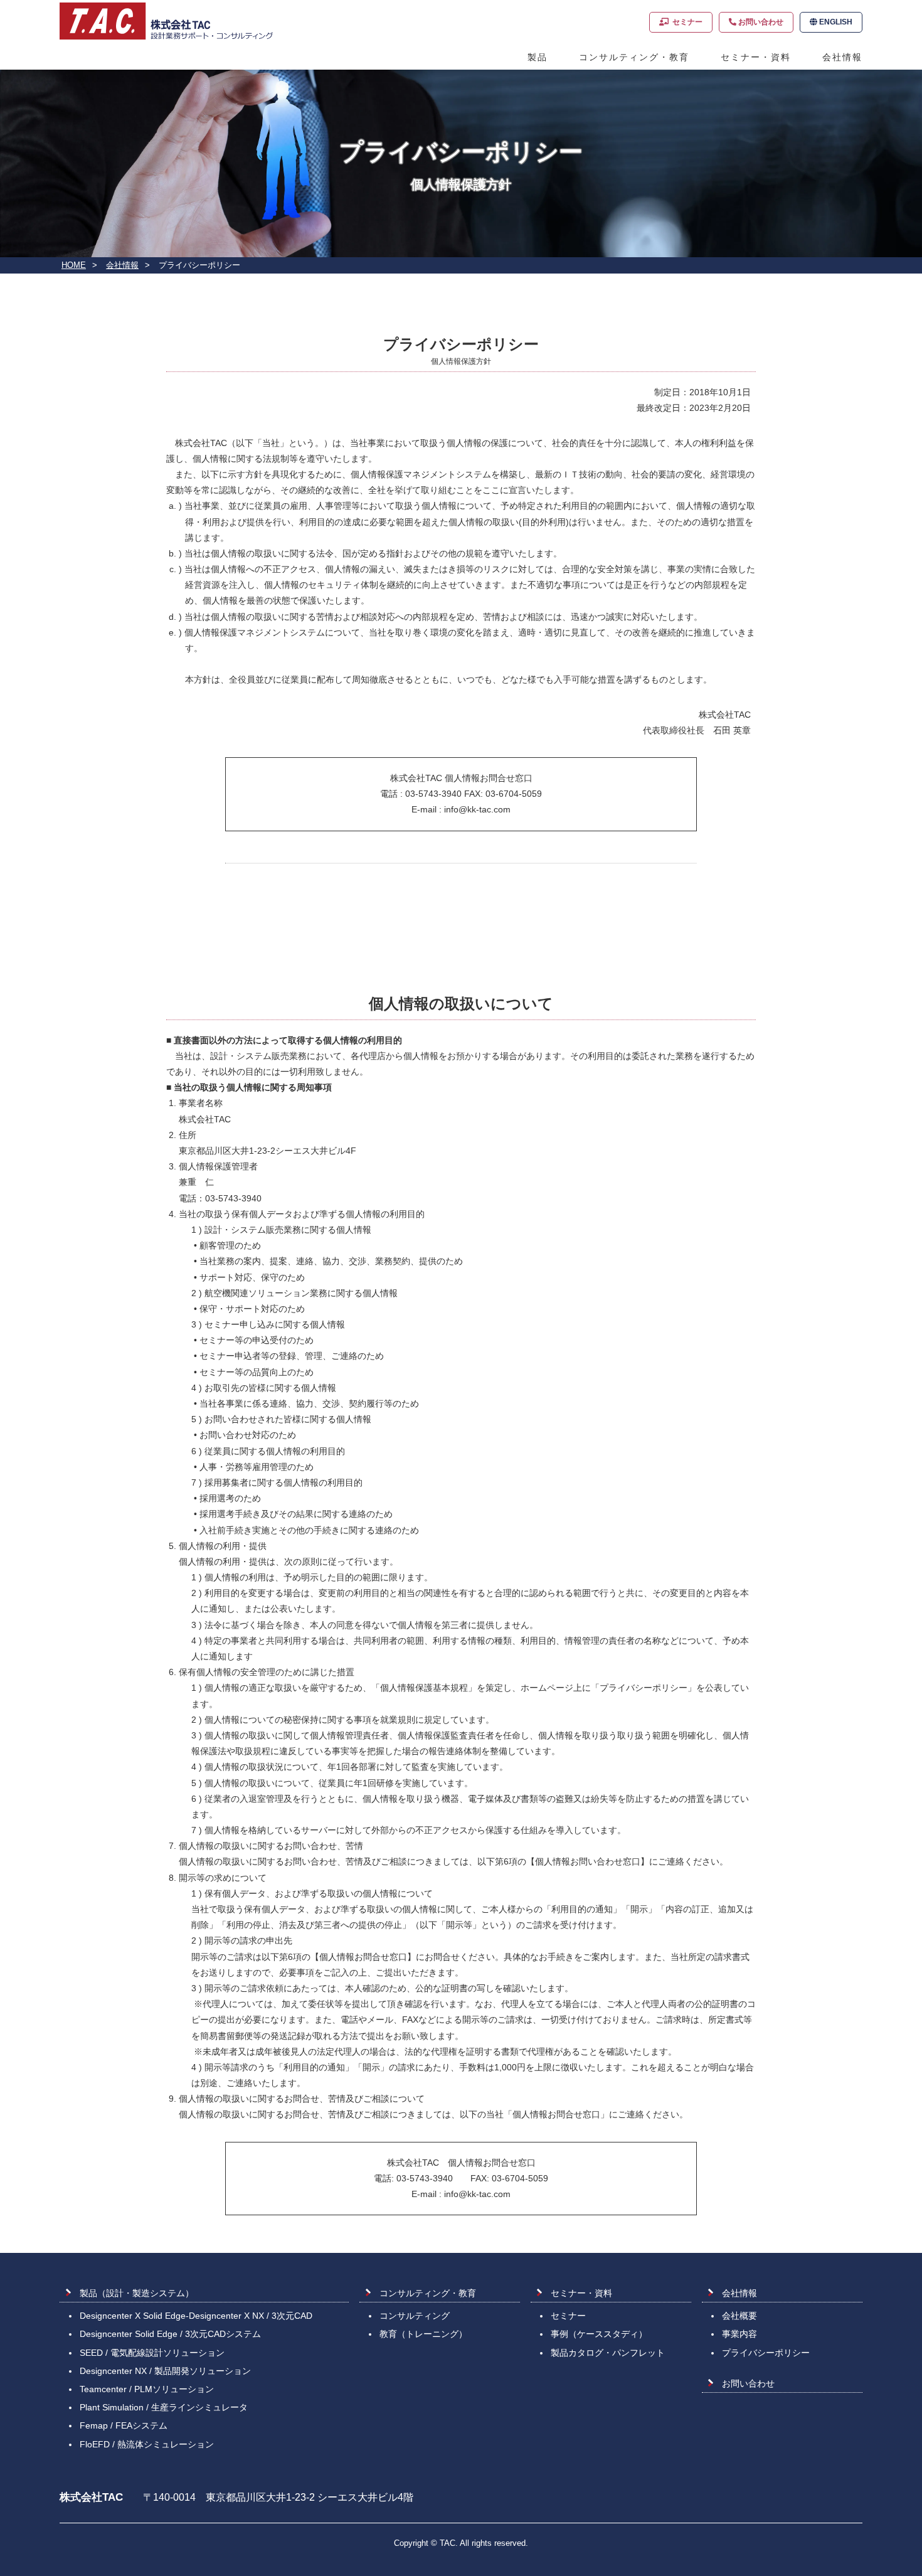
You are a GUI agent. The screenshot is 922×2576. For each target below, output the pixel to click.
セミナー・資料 (756, 57)
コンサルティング (415, 2316)
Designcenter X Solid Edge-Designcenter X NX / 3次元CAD (196, 2316)
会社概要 (739, 2316)
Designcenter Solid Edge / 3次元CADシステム (170, 2334)
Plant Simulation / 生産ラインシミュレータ (164, 2407)
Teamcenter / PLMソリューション (147, 2389)
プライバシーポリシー (766, 2353)
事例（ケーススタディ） (599, 2334)
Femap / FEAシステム (124, 2425)
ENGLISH (835, 22)
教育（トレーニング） (423, 2334)
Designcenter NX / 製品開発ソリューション (165, 2371)
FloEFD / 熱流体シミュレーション (147, 2444)
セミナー (686, 22)
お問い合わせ (760, 22)
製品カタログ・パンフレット (608, 2353)
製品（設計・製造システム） (137, 2293)
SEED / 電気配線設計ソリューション (152, 2353)
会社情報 (842, 57)
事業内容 (739, 2334)
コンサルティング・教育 (634, 57)
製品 (538, 57)
